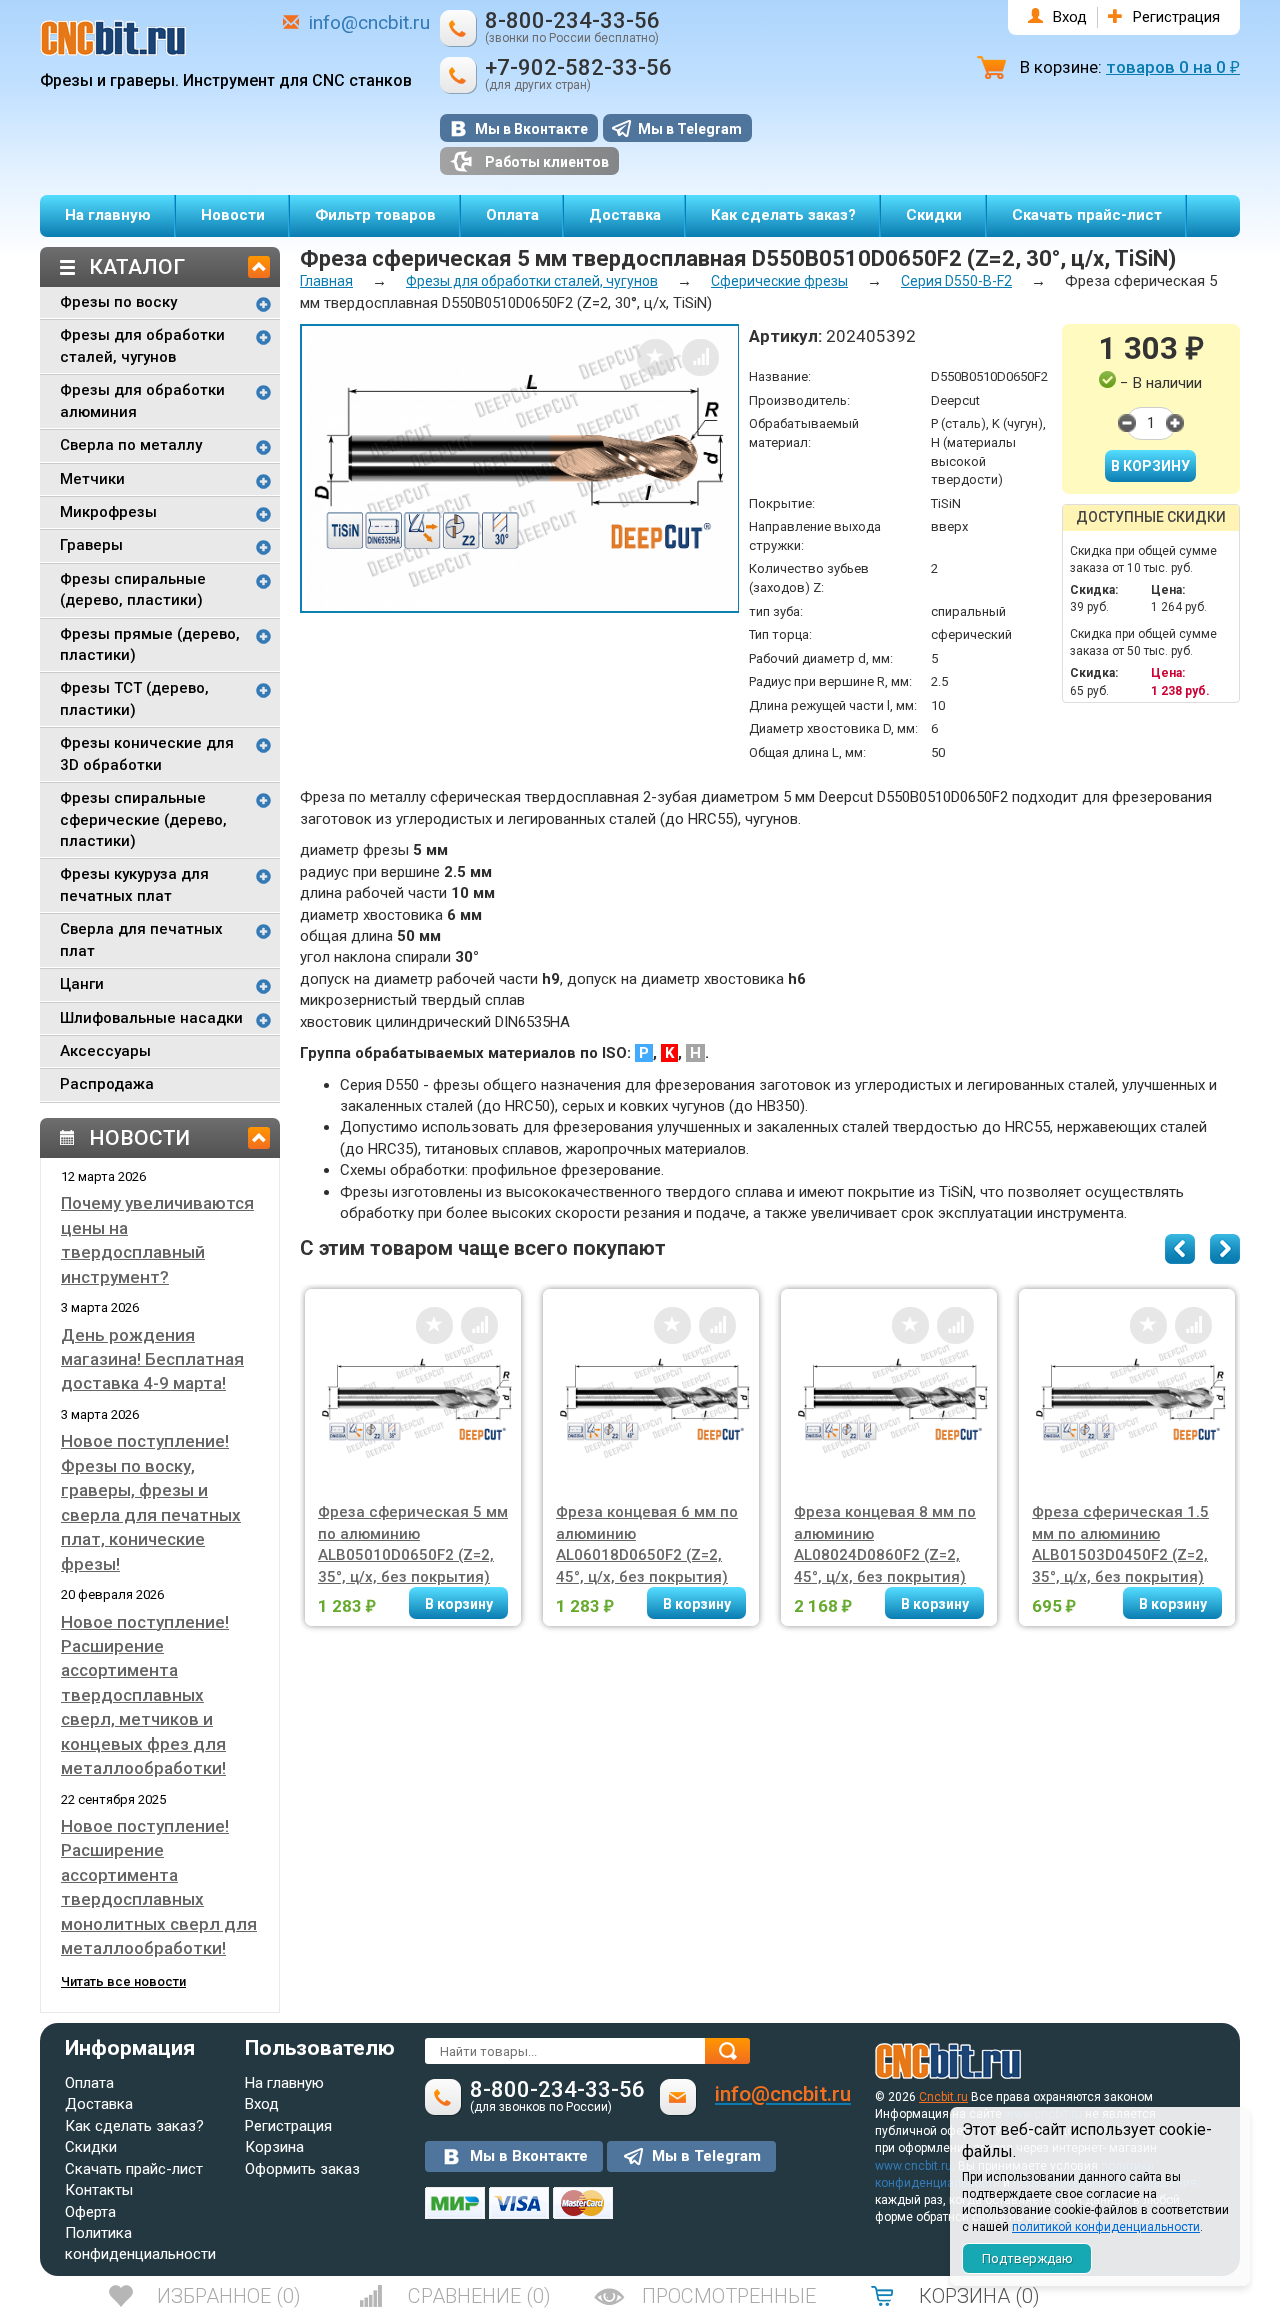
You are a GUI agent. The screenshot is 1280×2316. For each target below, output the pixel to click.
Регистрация (1176, 17)
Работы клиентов (547, 162)
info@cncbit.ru (369, 22)
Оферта (90, 2212)
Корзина (274, 2147)
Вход (1070, 17)
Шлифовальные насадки (151, 1018)
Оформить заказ (302, 2169)
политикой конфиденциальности (1106, 2227)
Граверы (91, 545)
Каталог (137, 267)
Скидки (934, 215)
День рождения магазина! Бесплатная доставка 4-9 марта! (152, 1359)
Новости (233, 215)
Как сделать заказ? (783, 215)
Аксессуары (105, 1051)
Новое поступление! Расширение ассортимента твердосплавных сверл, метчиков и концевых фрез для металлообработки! (145, 1695)
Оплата (512, 215)
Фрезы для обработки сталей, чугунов (142, 345)
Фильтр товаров (375, 215)
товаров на (1173, 67)
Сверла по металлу (131, 445)
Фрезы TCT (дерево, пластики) (134, 698)
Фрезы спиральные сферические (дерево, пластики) (143, 819)
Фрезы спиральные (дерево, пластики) (133, 589)
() (229, 2296)
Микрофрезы (108, 512)
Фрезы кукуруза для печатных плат (134, 884)
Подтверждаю (1027, 2258)
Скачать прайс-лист (1087, 215)
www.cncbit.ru (913, 2166)
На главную (108, 215)
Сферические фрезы (779, 281)
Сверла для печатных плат (141, 939)
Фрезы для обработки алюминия (142, 400)
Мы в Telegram (690, 129)
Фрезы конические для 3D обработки (147, 753)
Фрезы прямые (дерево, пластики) (150, 644)
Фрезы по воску (118, 302)
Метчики (92, 479)
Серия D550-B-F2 (956, 281)
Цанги (82, 984)
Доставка (625, 215)
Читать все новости (123, 1981)
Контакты (99, 2190)
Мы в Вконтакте (531, 129)
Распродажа (107, 1084)
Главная (326, 281)
